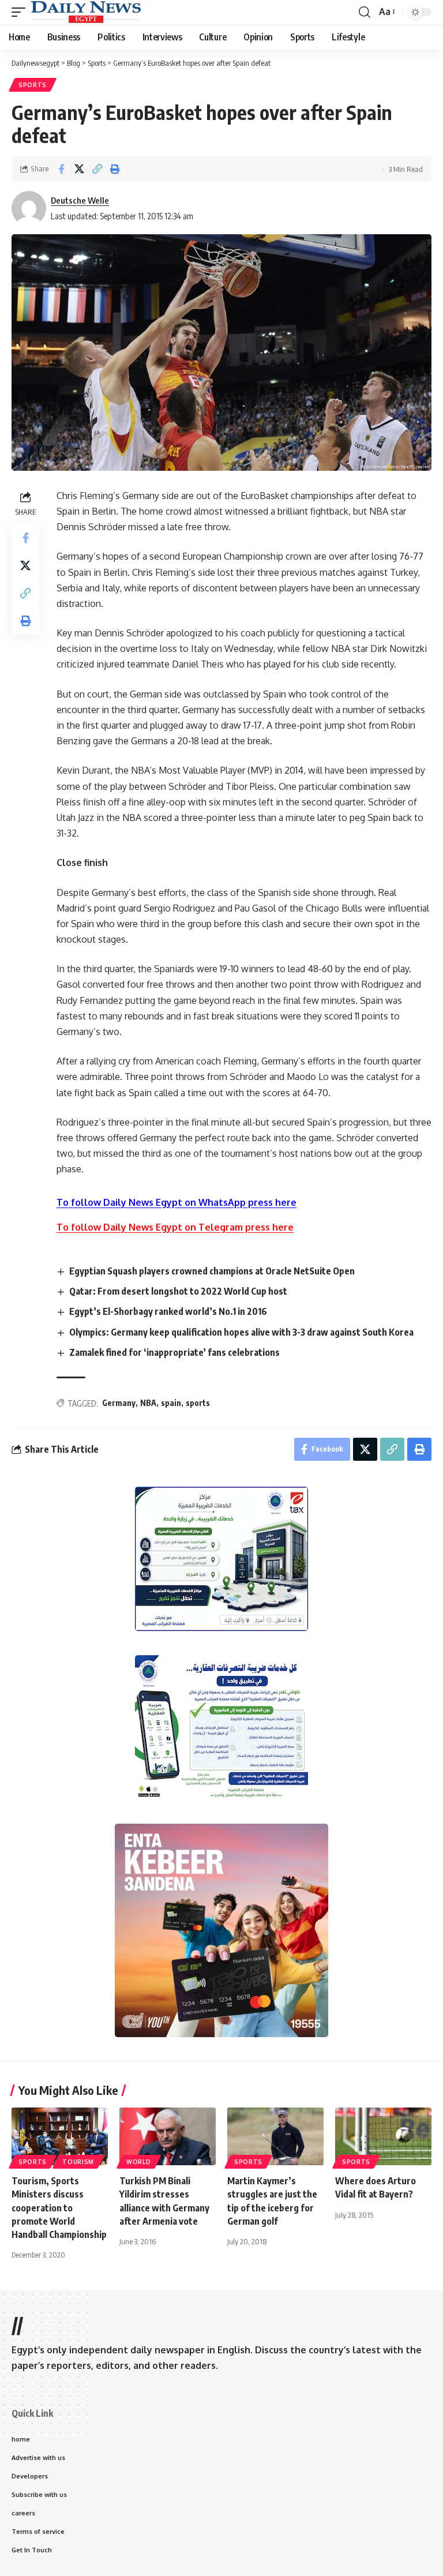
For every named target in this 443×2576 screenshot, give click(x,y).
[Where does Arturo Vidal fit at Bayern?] (383, 2136)
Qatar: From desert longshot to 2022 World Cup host (178, 1291)
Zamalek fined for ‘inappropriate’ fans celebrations (174, 1352)
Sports (33, 85)
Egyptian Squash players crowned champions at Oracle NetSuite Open (212, 1271)
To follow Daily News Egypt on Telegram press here (175, 1227)
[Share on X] (79, 169)
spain (171, 1403)
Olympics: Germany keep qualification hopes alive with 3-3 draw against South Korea (241, 1332)
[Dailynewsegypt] (86, 12)
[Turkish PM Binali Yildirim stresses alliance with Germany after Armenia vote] (168, 2136)
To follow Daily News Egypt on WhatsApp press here (177, 1202)
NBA (148, 1403)
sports (198, 1403)
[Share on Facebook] (61, 169)
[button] (21, 12)
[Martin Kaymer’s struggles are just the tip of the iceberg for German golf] (275, 2136)
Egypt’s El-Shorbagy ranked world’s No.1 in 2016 (168, 1311)
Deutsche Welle (80, 200)
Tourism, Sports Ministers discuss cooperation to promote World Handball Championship (59, 2208)
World (139, 2162)
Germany (119, 1403)
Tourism (78, 2162)
